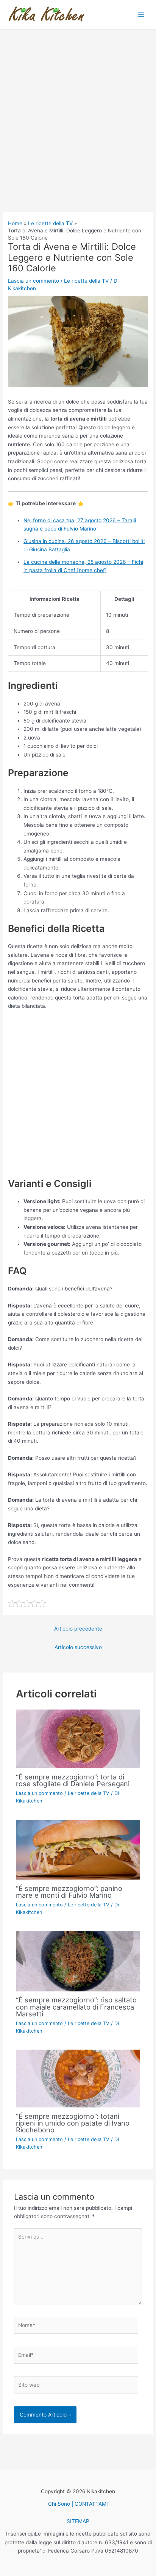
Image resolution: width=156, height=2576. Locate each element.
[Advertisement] (78, 131)
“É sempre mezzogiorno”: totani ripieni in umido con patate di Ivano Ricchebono (73, 2123)
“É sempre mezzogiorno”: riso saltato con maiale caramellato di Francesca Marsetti (76, 2007)
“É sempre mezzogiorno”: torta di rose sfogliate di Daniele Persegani (73, 1780)
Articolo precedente (78, 1629)
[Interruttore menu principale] (141, 15)
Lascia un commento (34, 281)
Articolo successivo (78, 1647)
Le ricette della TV (86, 281)
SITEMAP (78, 2521)
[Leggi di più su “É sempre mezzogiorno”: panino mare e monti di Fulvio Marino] (78, 1849)
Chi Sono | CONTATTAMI (78, 2504)
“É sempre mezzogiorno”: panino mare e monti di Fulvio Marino (69, 1892)
